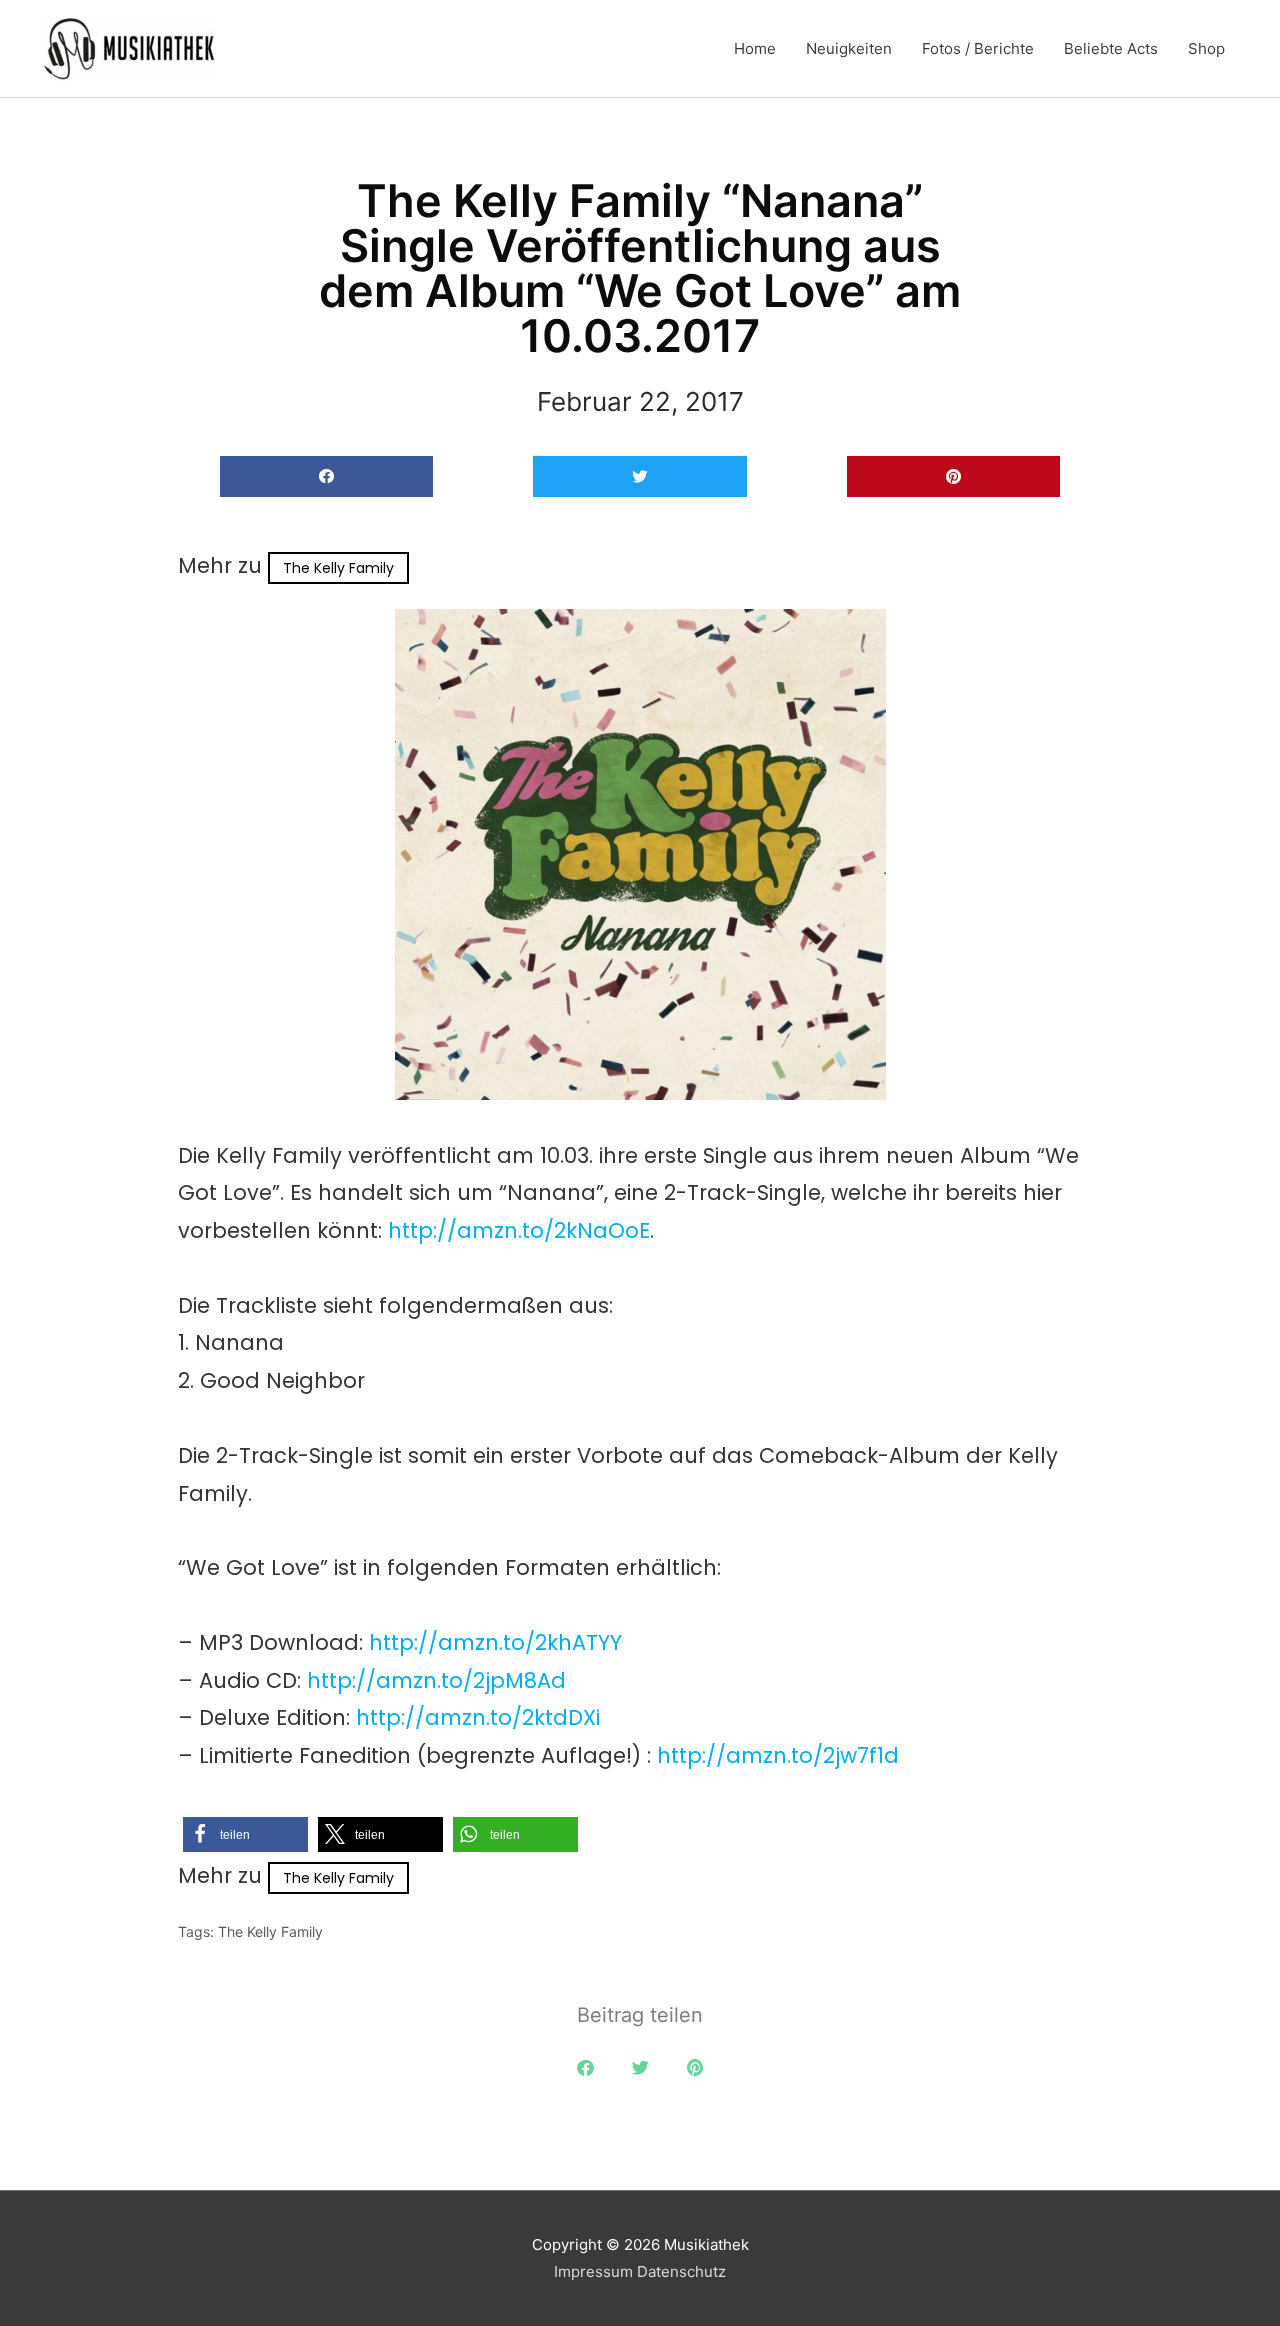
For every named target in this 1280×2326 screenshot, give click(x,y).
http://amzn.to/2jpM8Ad (436, 1680)
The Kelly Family (338, 568)
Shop (1206, 48)
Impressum (593, 2271)
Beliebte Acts (1111, 48)
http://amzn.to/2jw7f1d (778, 1755)
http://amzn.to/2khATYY (495, 1642)
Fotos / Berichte (978, 48)
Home (755, 48)
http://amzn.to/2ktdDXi (478, 1717)
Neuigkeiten (849, 48)
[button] (326, 476)
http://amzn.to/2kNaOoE (519, 1230)
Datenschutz (681, 2271)
